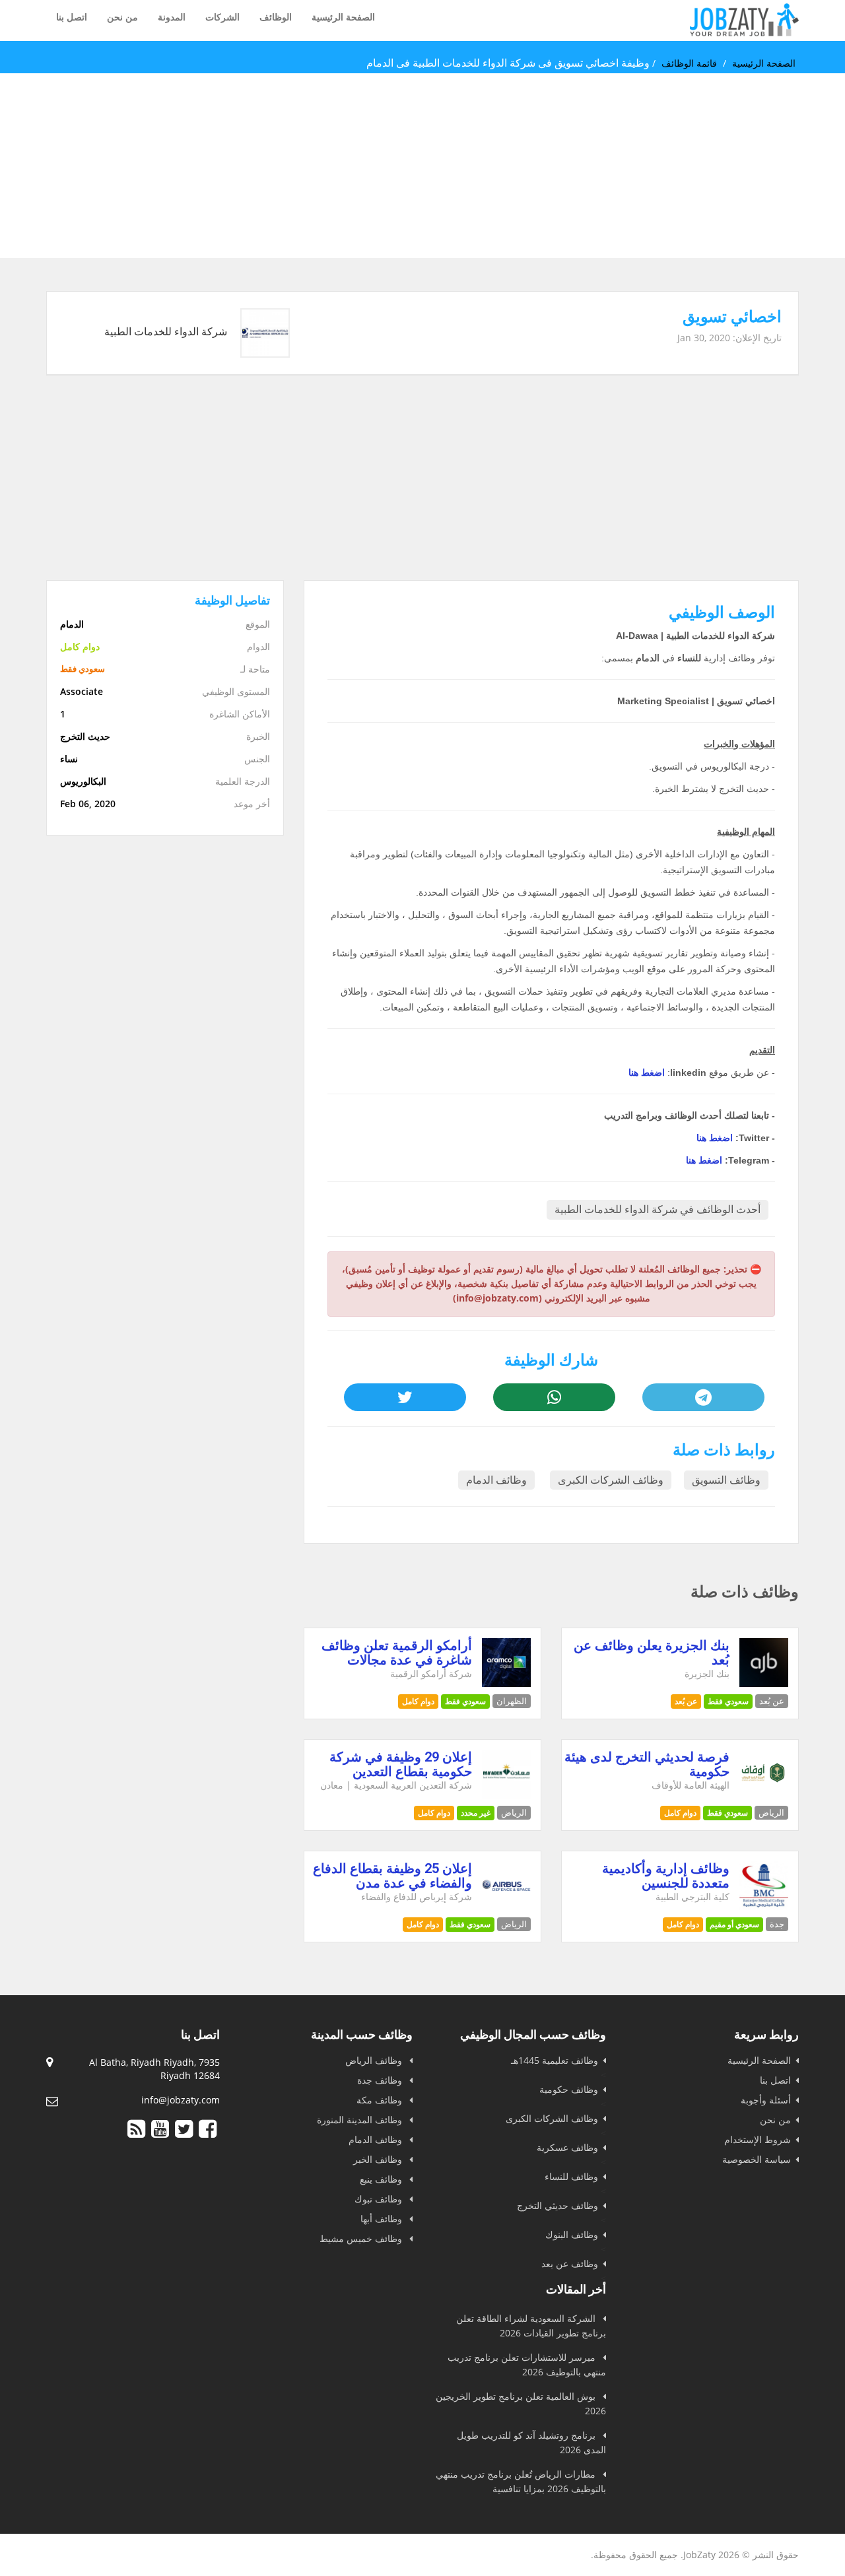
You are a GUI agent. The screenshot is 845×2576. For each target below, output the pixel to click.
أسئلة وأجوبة (766, 2100)
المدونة (172, 17)
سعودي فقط (728, 1701)
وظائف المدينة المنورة (361, 2120)
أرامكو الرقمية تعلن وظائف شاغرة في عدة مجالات (397, 1653)
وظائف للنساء (571, 2176)
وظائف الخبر (379, 2159)
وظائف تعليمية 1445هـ (555, 2060)
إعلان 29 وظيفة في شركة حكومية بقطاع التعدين (401, 1764)
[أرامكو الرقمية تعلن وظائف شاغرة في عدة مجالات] (507, 1683)
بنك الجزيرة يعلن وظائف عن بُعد (652, 1653)
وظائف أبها (383, 2219)
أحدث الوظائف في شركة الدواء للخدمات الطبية (658, 1209)
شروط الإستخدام (758, 2139)
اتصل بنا (72, 17)
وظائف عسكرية (567, 2147)
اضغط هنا (647, 1073)
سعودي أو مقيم (734, 1924)
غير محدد (476, 1813)
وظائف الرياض (375, 2060)
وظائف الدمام (496, 1480)
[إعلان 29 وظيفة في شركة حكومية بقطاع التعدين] (507, 1795)
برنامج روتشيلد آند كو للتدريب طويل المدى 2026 (531, 2442)
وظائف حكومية (569, 2089)
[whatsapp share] (554, 1397)
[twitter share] (405, 1397)
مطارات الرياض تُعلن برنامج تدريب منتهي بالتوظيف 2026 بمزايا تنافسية (521, 2481)
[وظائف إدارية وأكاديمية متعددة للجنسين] (764, 1906)
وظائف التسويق (726, 1480)
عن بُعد (686, 1701)
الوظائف (276, 17)
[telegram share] (703, 1397)
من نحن (122, 17)
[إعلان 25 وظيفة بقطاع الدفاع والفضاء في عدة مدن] (507, 1906)
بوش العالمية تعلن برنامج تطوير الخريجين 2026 (521, 2403)
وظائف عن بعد (570, 2263)
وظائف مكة (381, 2100)
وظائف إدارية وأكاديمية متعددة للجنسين (666, 1876)
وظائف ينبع (382, 2179)
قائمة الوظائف (689, 63)
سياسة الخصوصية (757, 2159)
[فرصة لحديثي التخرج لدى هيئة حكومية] (764, 1795)
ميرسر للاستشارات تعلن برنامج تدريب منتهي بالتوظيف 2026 (527, 2364)
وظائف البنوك (572, 2234)
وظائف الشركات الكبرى (611, 1480)
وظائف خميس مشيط (362, 2238)
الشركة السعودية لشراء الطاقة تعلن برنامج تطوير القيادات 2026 (531, 2326)
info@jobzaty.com (181, 2100)
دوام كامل (418, 1701)
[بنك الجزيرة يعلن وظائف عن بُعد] (764, 1683)
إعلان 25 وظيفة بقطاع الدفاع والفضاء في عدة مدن (392, 1876)
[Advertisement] (449, 166)
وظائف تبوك (380, 2199)
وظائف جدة (381, 2080)
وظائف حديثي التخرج (558, 2205)
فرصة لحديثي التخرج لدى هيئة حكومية (647, 1764)
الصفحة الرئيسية (343, 17)
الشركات (222, 17)
